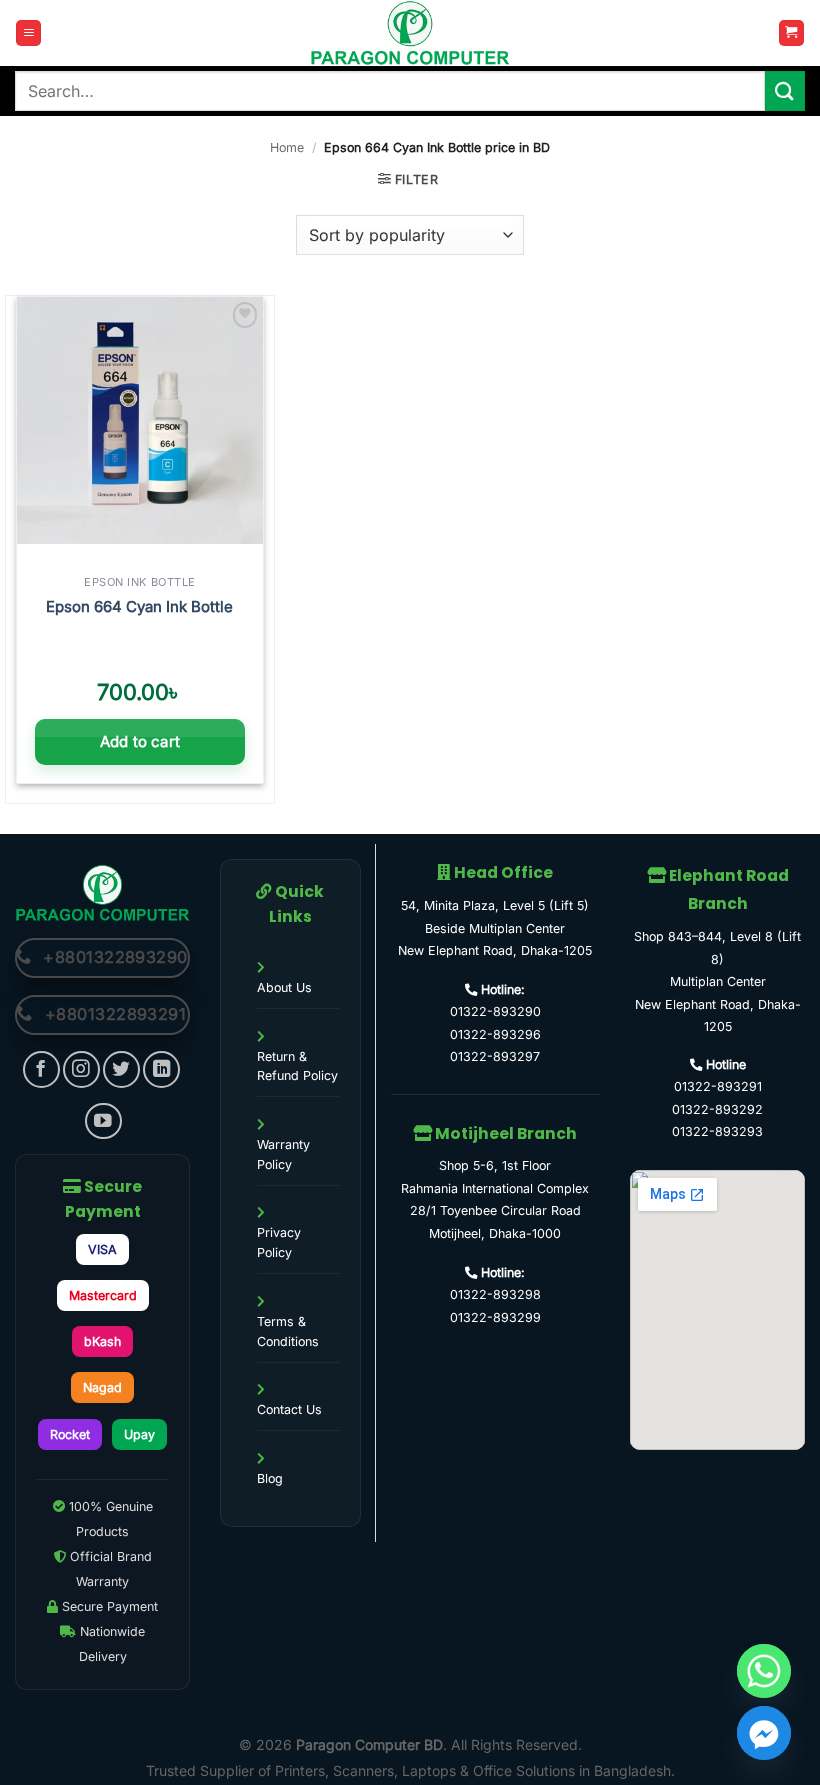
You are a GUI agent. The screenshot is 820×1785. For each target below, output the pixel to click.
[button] (28, 33)
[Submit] (785, 90)
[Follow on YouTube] (103, 1121)
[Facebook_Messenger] (764, 1733)
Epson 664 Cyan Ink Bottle (139, 606)
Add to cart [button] (140, 741)
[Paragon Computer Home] (102, 891)
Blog (270, 1478)
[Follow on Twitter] (121, 1069)
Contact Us (289, 1409)
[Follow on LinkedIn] (161, 1069)
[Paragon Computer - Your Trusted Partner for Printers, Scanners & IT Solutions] (410, 33)
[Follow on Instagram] (81, 1069)
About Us (284, 987)
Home (287, 147)
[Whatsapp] (764, 1671)
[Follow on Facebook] (41, 1069)
